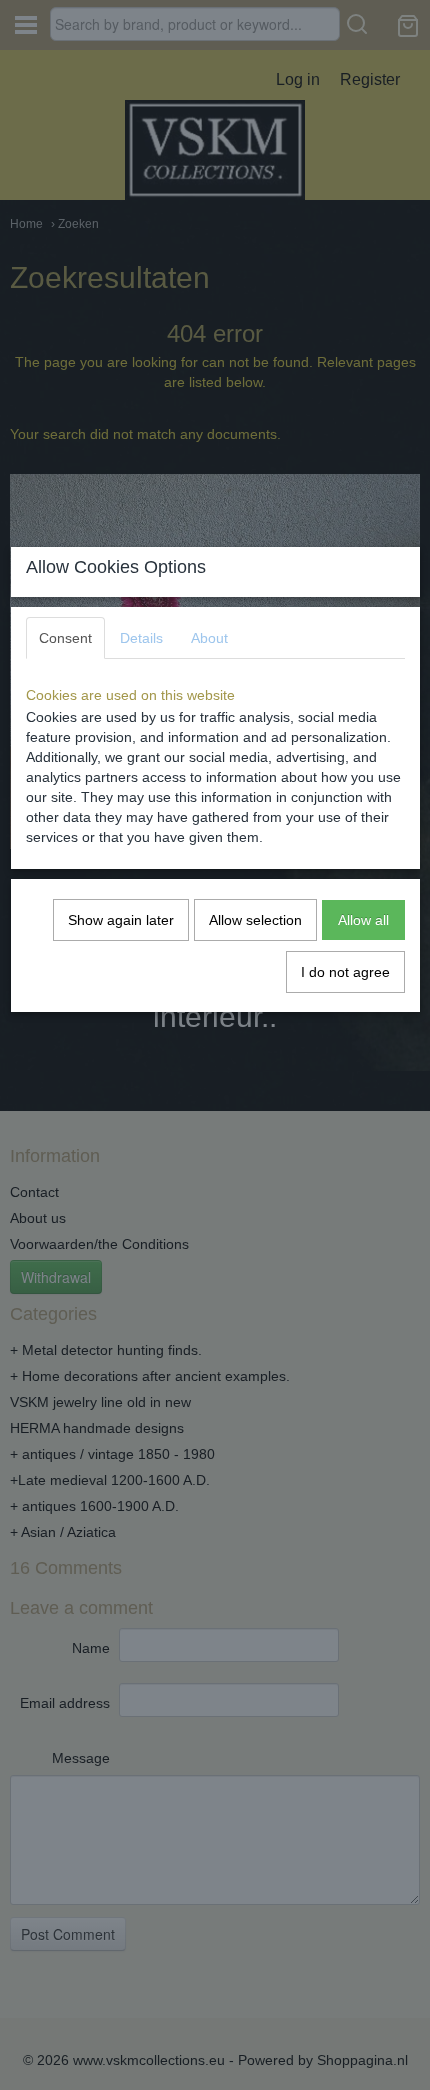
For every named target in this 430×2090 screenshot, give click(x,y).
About (209, 638)
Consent (65, 638)
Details (141, 638)
